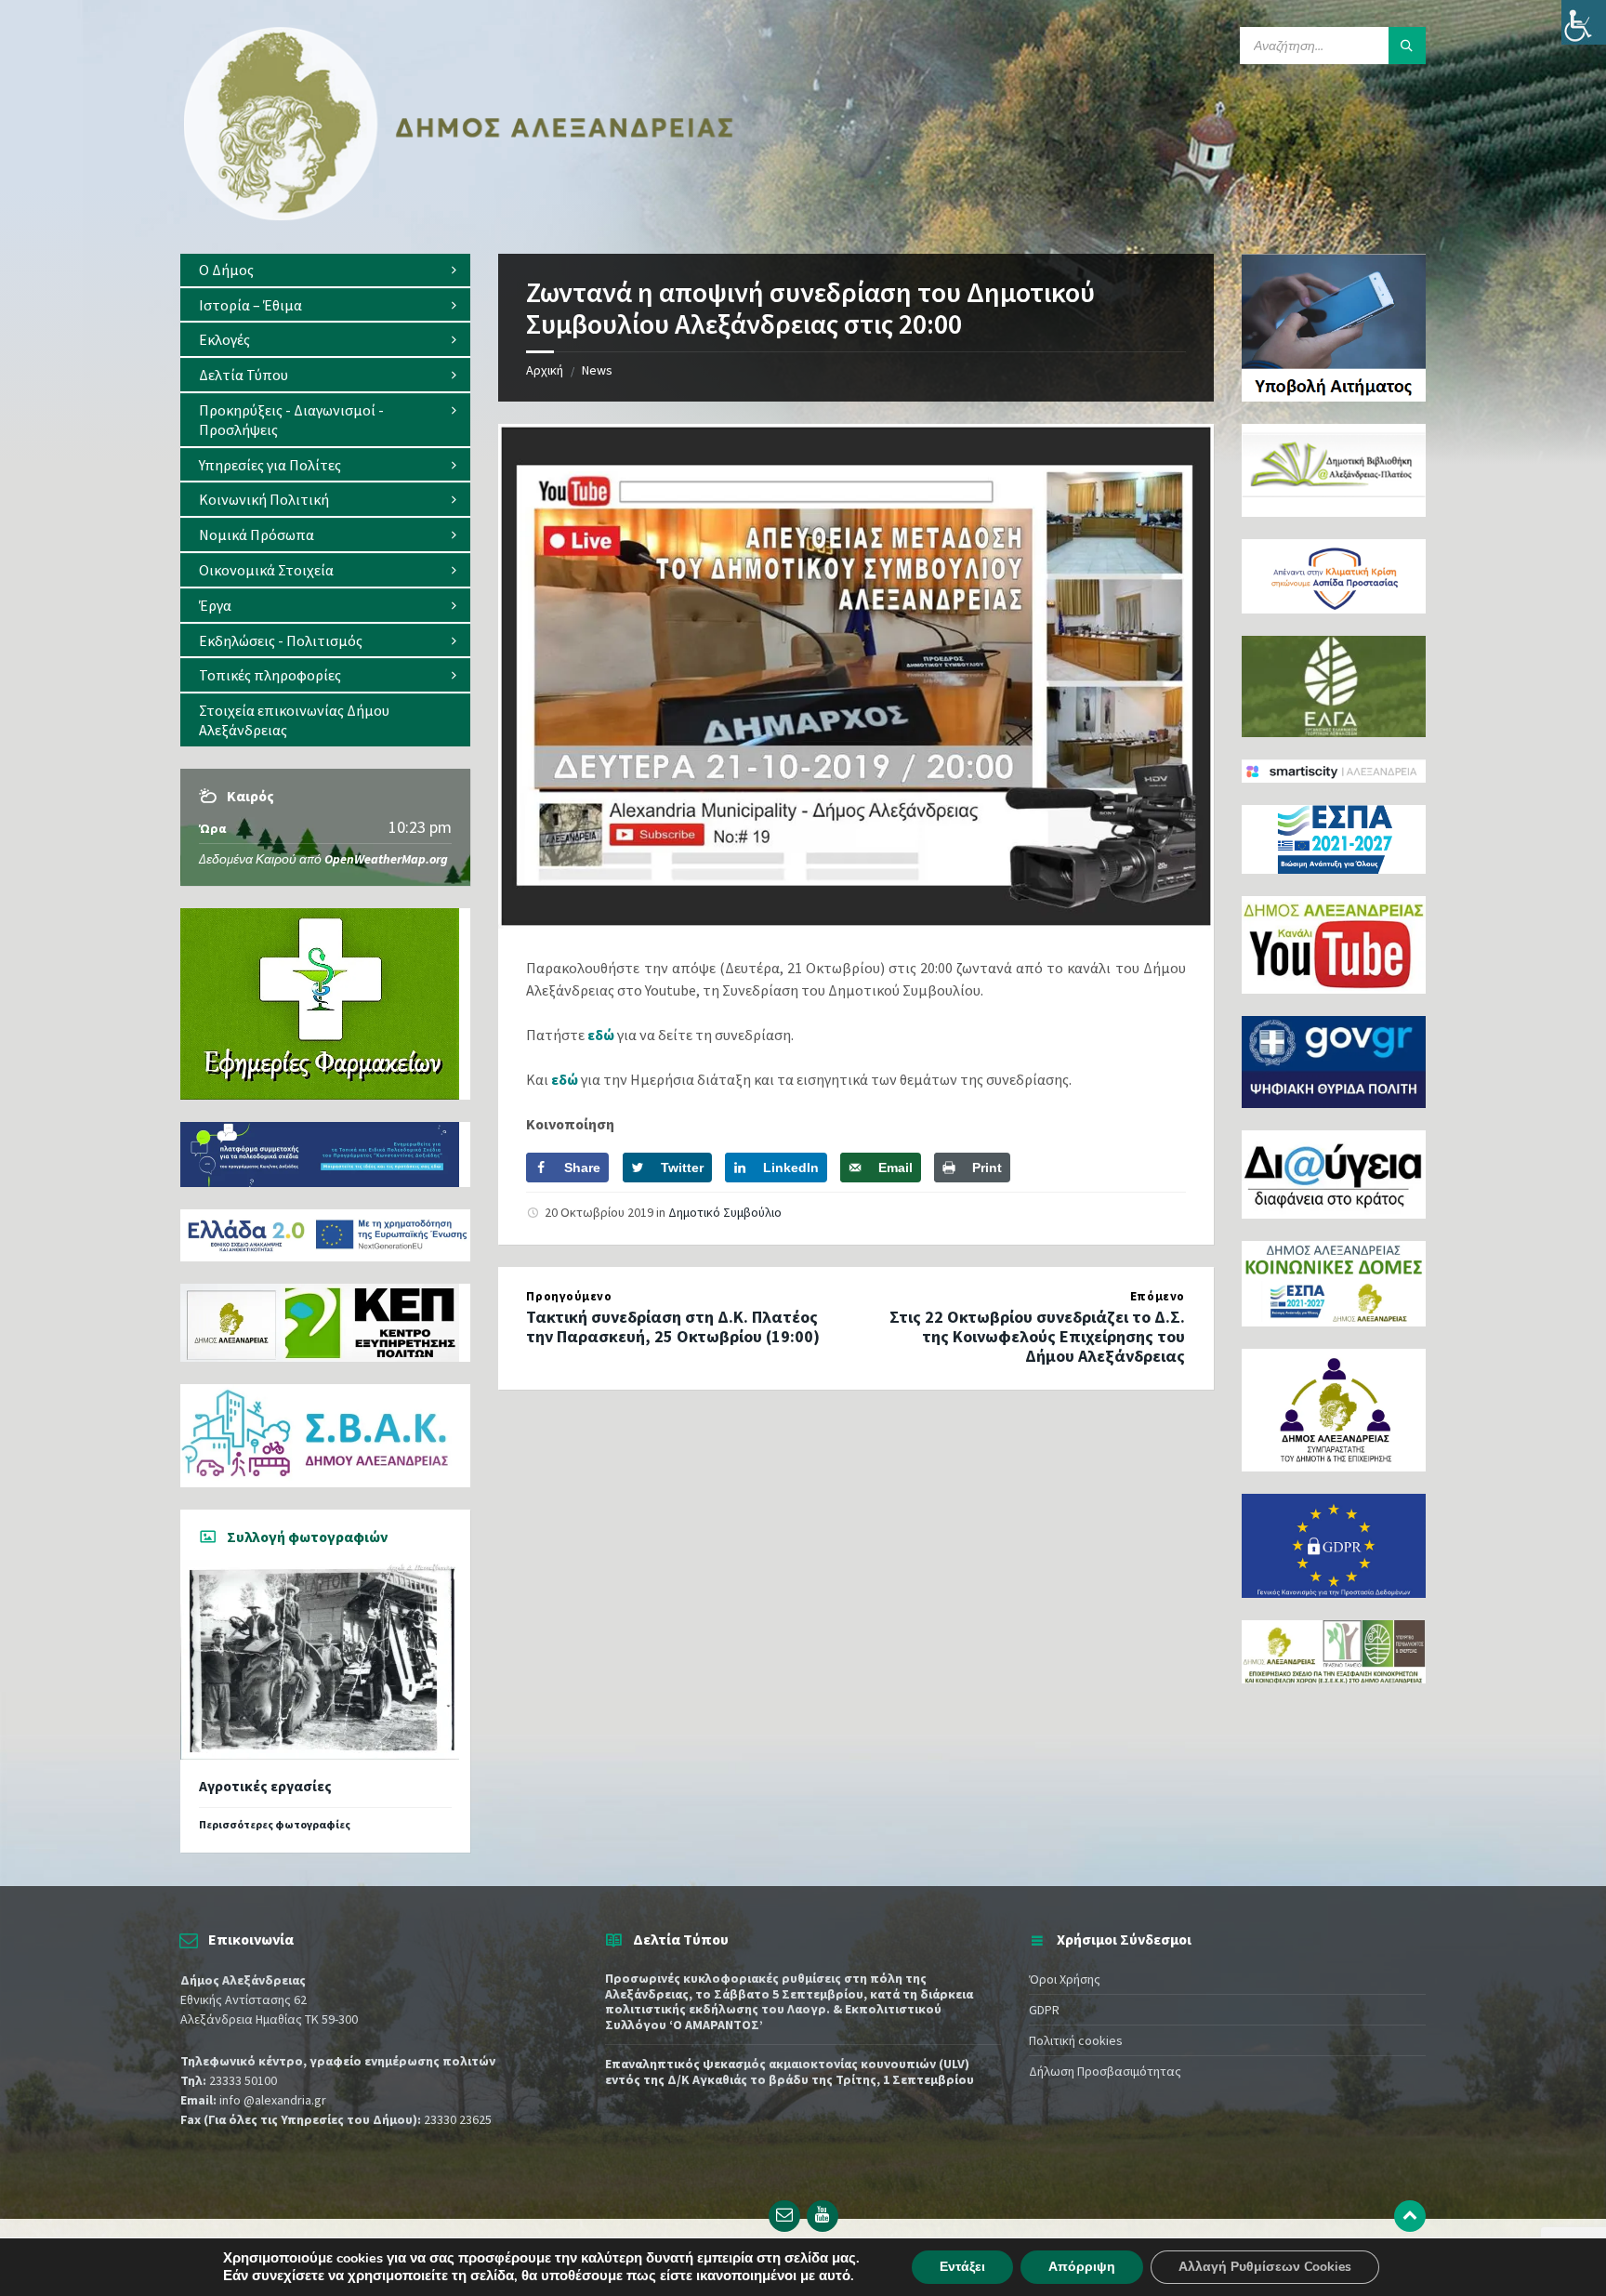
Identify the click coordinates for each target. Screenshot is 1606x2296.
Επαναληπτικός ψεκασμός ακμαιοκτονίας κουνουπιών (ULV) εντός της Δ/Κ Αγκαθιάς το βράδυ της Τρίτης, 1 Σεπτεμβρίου (790, 2072)
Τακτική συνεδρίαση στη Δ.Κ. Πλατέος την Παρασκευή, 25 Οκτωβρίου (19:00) (673, 1326)
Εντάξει (962, 2267)
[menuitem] (325, 270)
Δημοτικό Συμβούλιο (725, 1212)
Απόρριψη (1082, 2267)
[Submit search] (1407, 46)
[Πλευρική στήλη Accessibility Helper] (1584, 22)
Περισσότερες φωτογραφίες (275, 1824)
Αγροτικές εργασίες (265, 1786)
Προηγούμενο (569, 1296)
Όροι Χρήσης (1065, 1979)
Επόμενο (1158, 1296)
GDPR (1044, 2010)
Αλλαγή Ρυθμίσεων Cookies (1265, 2267)
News (597, 370)
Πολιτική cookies (1076, 2040)
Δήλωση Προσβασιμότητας (1105, 2071)
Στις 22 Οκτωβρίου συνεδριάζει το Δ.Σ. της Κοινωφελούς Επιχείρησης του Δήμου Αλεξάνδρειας (1037, 1336)
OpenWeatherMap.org (386, 859)
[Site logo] (459, 217)
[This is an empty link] (1410, 2216)
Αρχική (545, 370)
